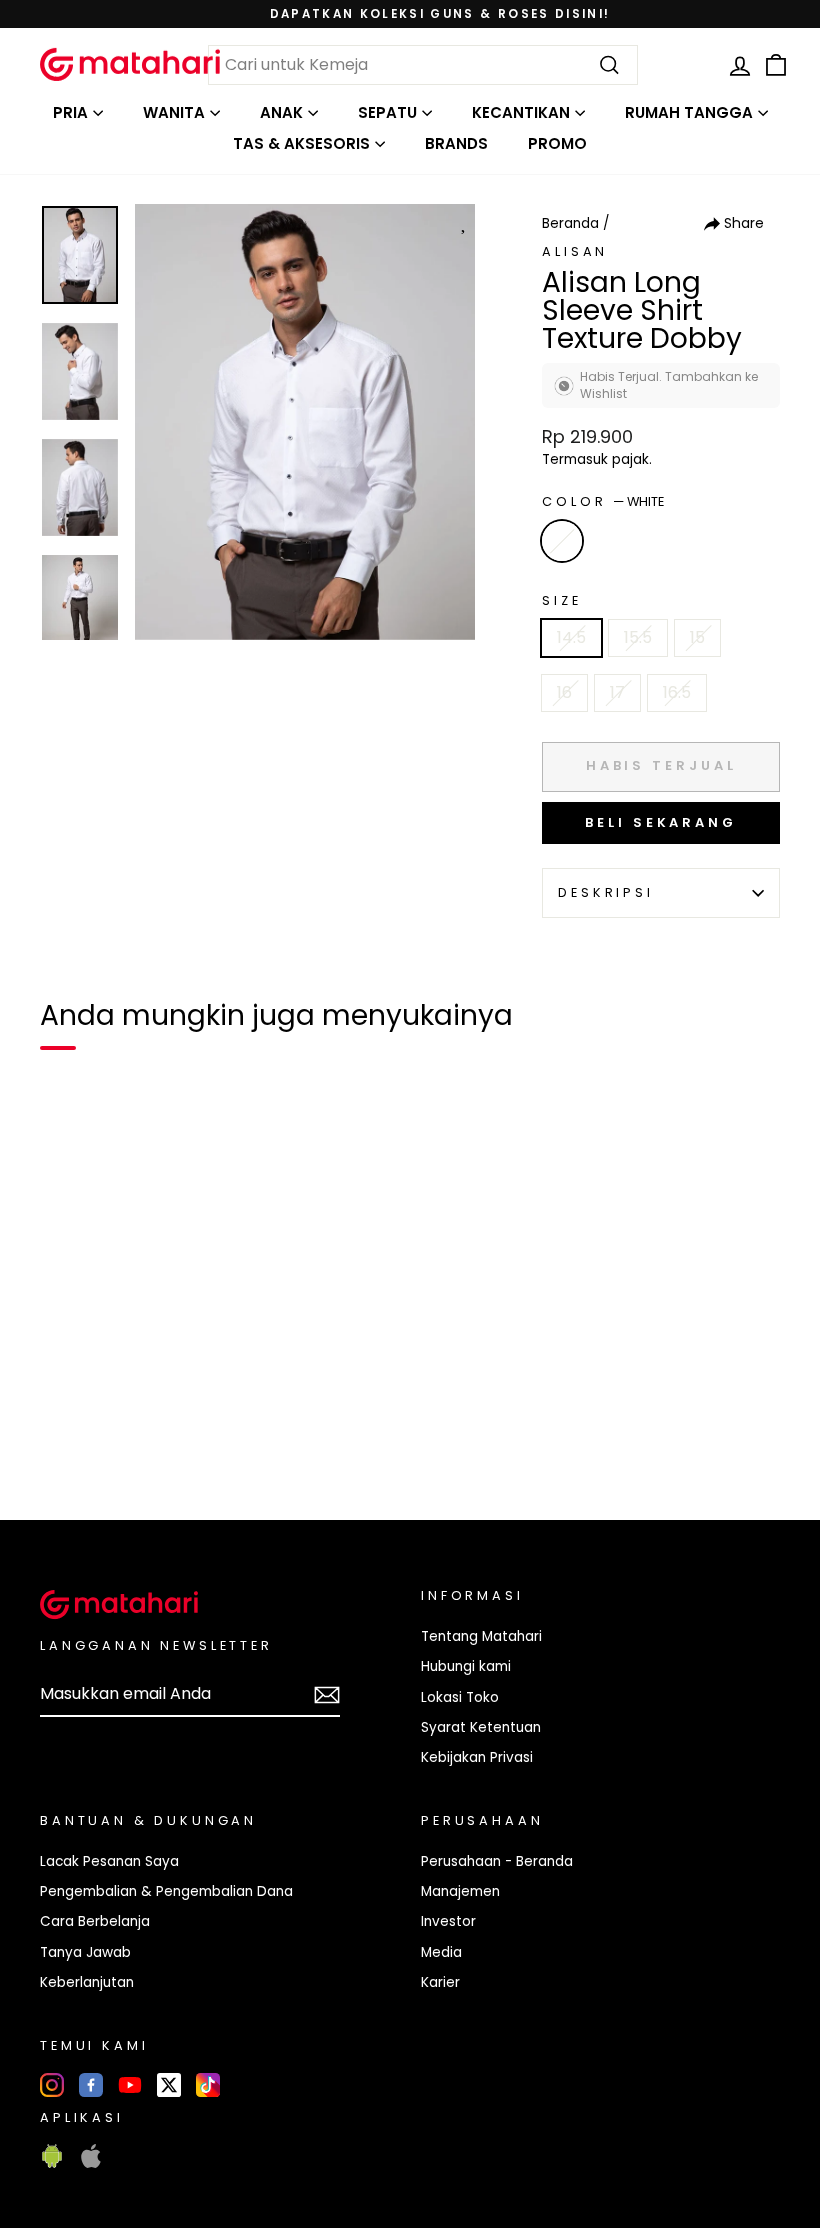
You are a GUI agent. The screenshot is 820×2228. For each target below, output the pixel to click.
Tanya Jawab (85, 1952)
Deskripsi (606, 892)
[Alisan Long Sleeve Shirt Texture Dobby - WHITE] (68, 1436)
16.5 (677, 692)
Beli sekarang (661, 822)
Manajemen (460, 1891)
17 (617, 692)
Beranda (570, 223)
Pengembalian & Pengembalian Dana (166, 1891)
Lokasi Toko (460, 1697)
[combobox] (423, 65)
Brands (456, 143)
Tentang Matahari (481, 1636)
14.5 (571, 637)
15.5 (638, 637)
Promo (557, 143)
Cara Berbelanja (95, 1921)
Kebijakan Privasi (477, 1757)
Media (441, 1952)
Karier (440, 1982)
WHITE (562, 541)
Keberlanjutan (87, 1982)
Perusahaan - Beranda (497, 1861)
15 (697, 637)
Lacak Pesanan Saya (109, 1861)
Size (561, 600)
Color (603, 501)
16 (564, 692)
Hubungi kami (466, 1666)
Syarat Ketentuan (481, 1727)
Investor (448, 1921)
